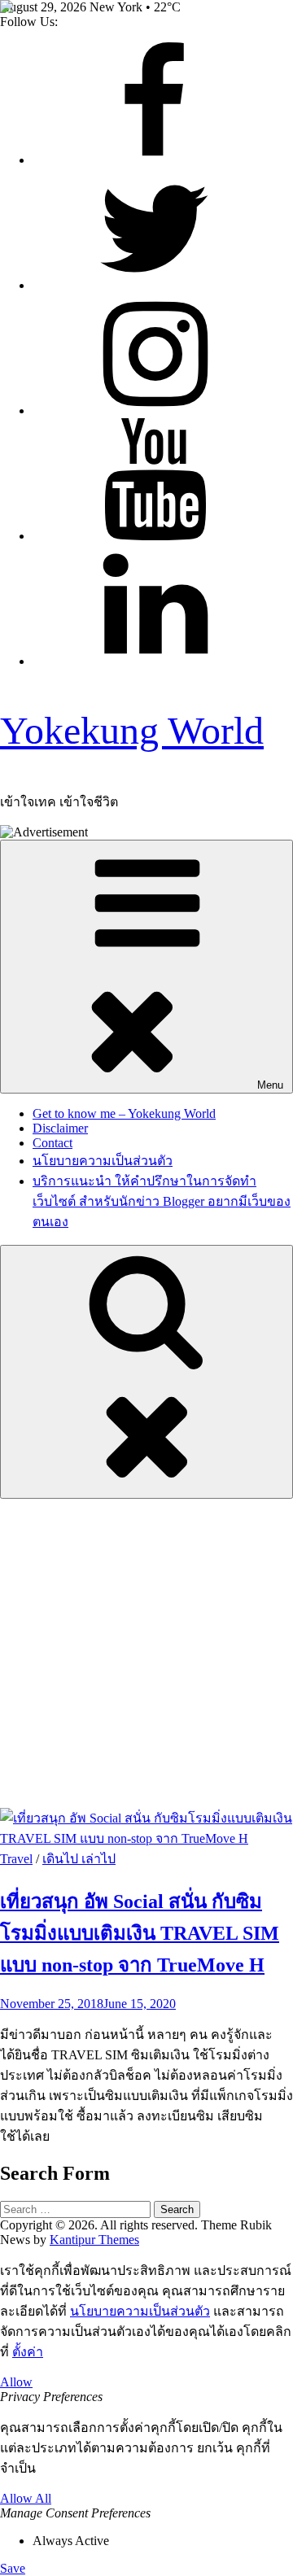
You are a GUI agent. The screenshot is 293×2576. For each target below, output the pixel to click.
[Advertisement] (146, 1653)
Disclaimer (60, 1128)
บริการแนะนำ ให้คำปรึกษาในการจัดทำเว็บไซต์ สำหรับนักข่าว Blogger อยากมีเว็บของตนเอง (162, 1201)
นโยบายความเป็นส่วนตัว (103, 1161)
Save (13, 2568)
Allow (16, 2382)
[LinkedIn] (155, 661)
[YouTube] (155, 536)
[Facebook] (155, 160)
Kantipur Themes (94, 2240)
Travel (16, 1859)
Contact (52, 1143)
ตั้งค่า (28, 2352)
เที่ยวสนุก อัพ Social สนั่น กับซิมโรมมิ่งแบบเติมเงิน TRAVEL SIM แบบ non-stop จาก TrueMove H (140, 1933)
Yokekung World (132, 730)
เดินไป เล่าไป (79, 1859)
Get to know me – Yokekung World (124, 1113)
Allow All (26, 2498)
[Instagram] (155, 410)
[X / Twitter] (155, 285)
